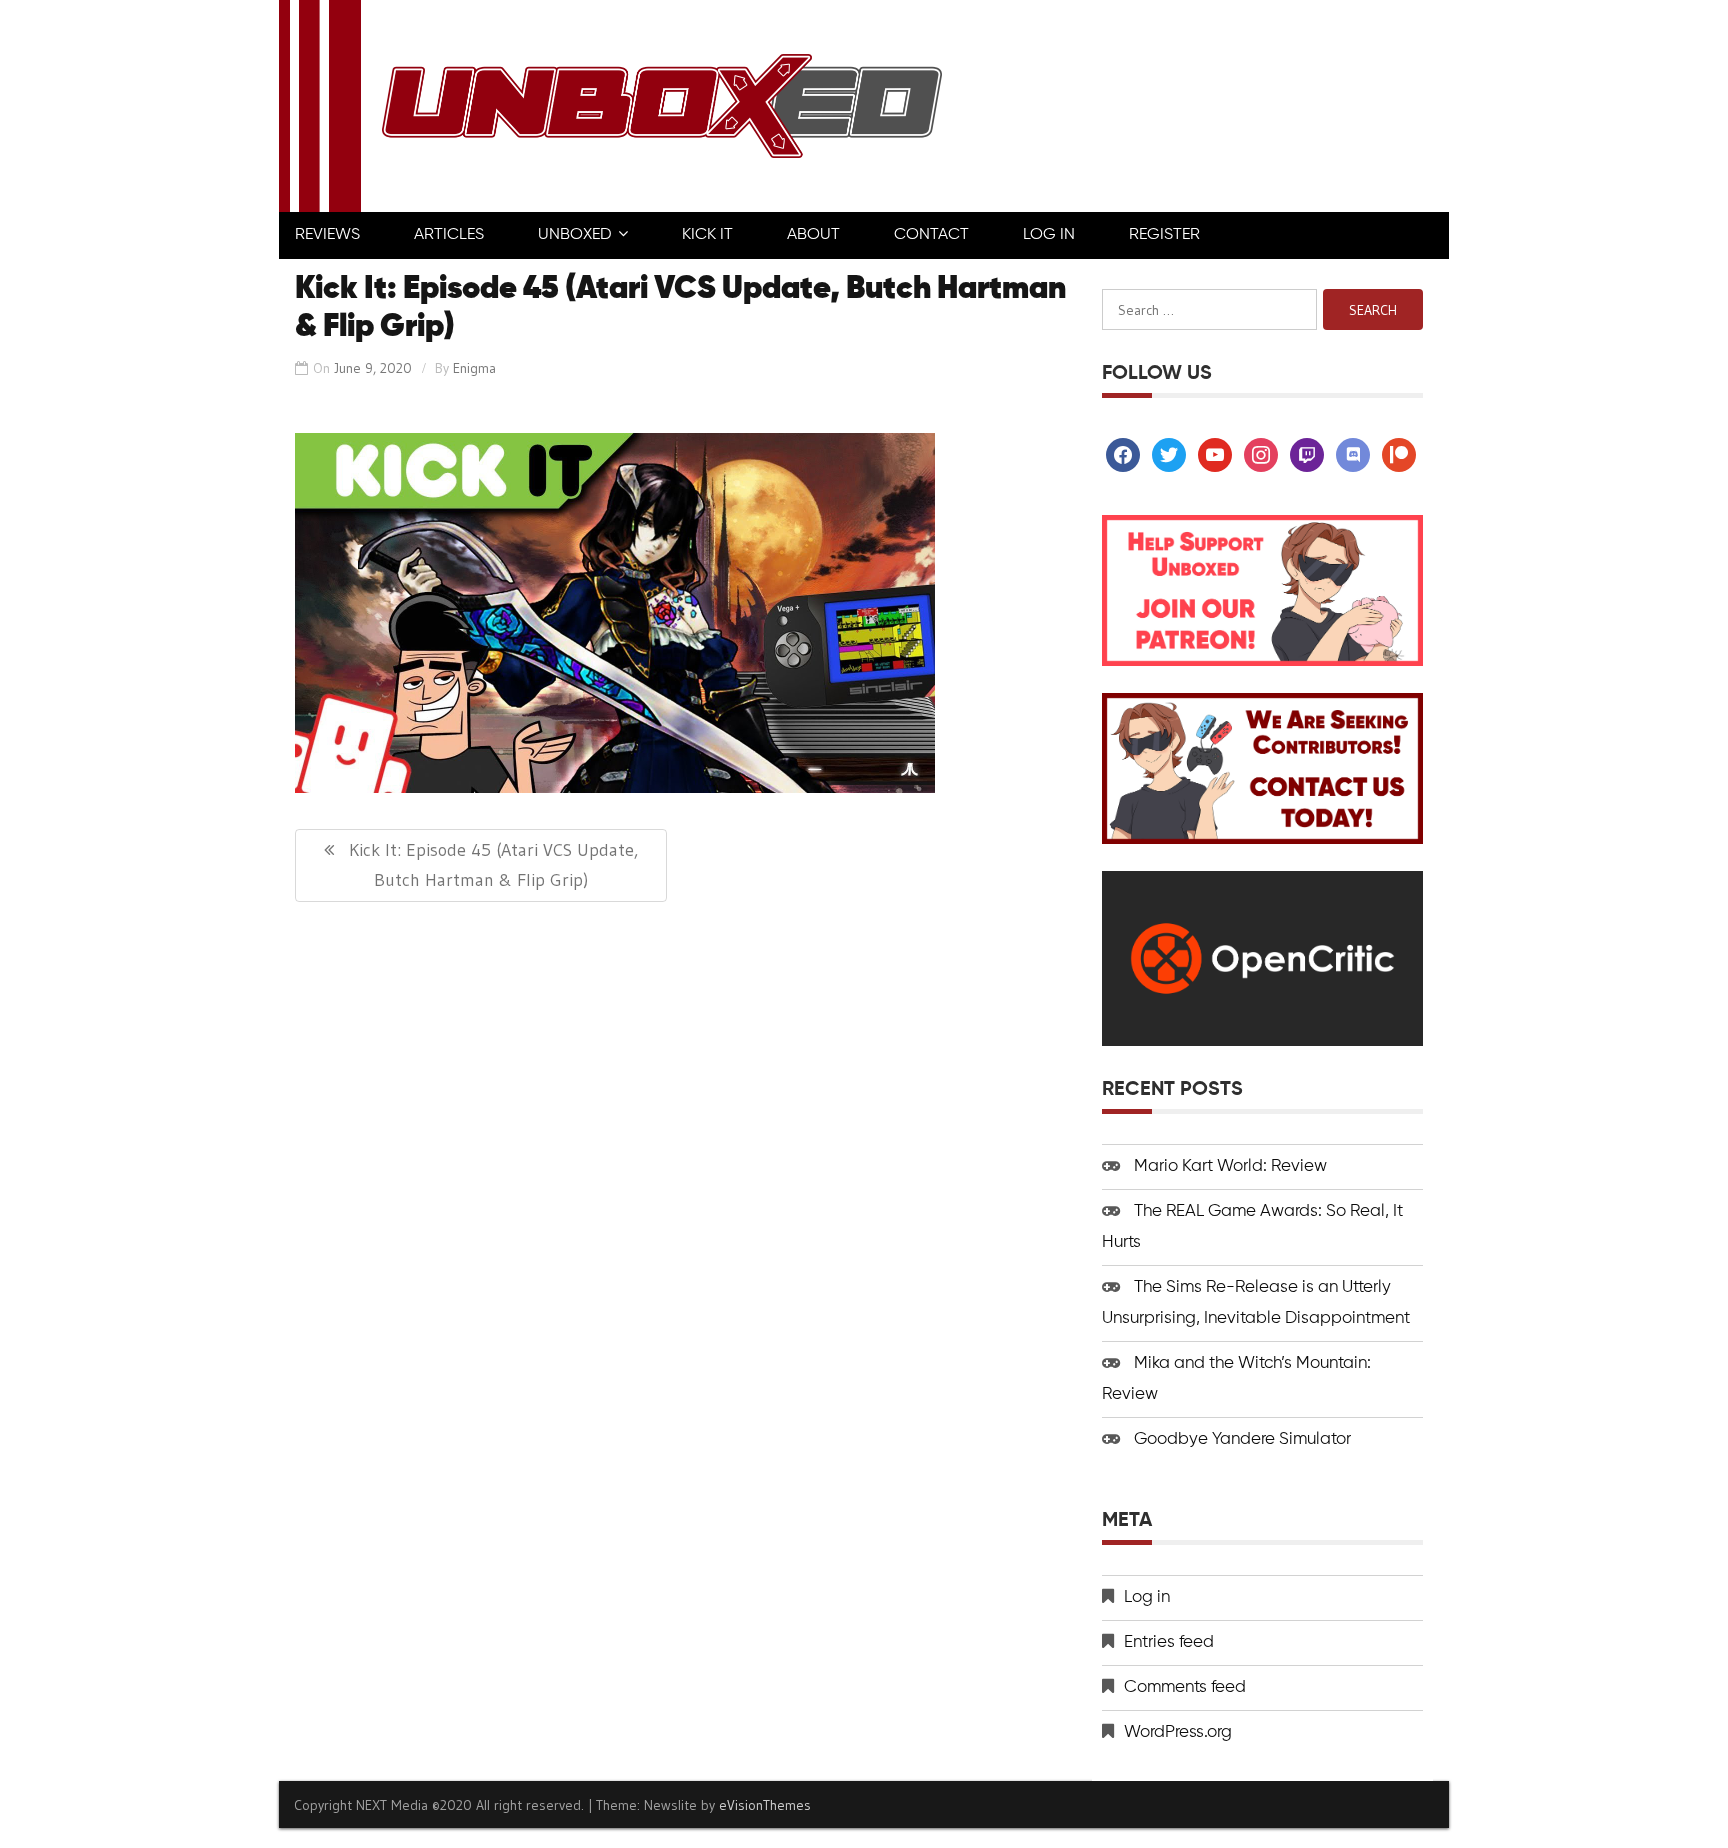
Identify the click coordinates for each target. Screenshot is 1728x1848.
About (813, 235)
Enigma (474, 368)
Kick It (707, 235)
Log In (1049, 235)
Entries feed (1169, 1642)
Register (1164, 235)
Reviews (327, 235)
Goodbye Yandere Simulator (1242, 1439)
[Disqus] (682, 1177)
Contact (931, 235)
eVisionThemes (765, 1805)
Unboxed (575, 235)
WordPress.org (1178, 1732)
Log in (1147, 1597)
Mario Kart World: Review (1230, 1166)
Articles (449, 235)
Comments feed (1185, 1687)
